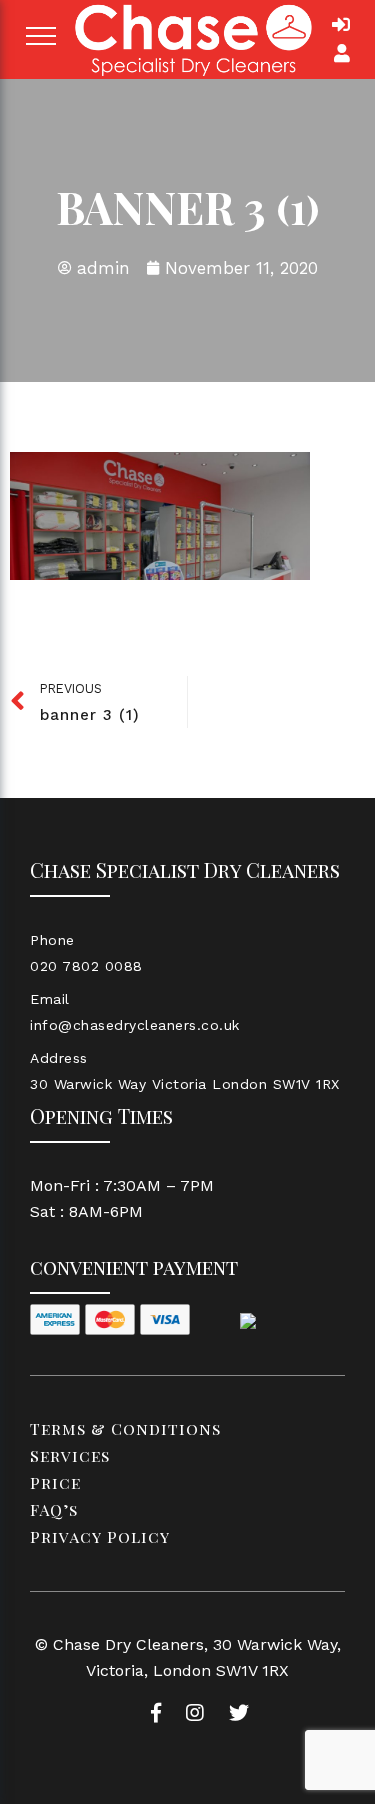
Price (55, 1482)
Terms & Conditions (125, 1428)
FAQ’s (54, 1509)
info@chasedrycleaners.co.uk (135, 1025)
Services (70, 1455)
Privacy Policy (100, 1536)
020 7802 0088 (86, 966)
